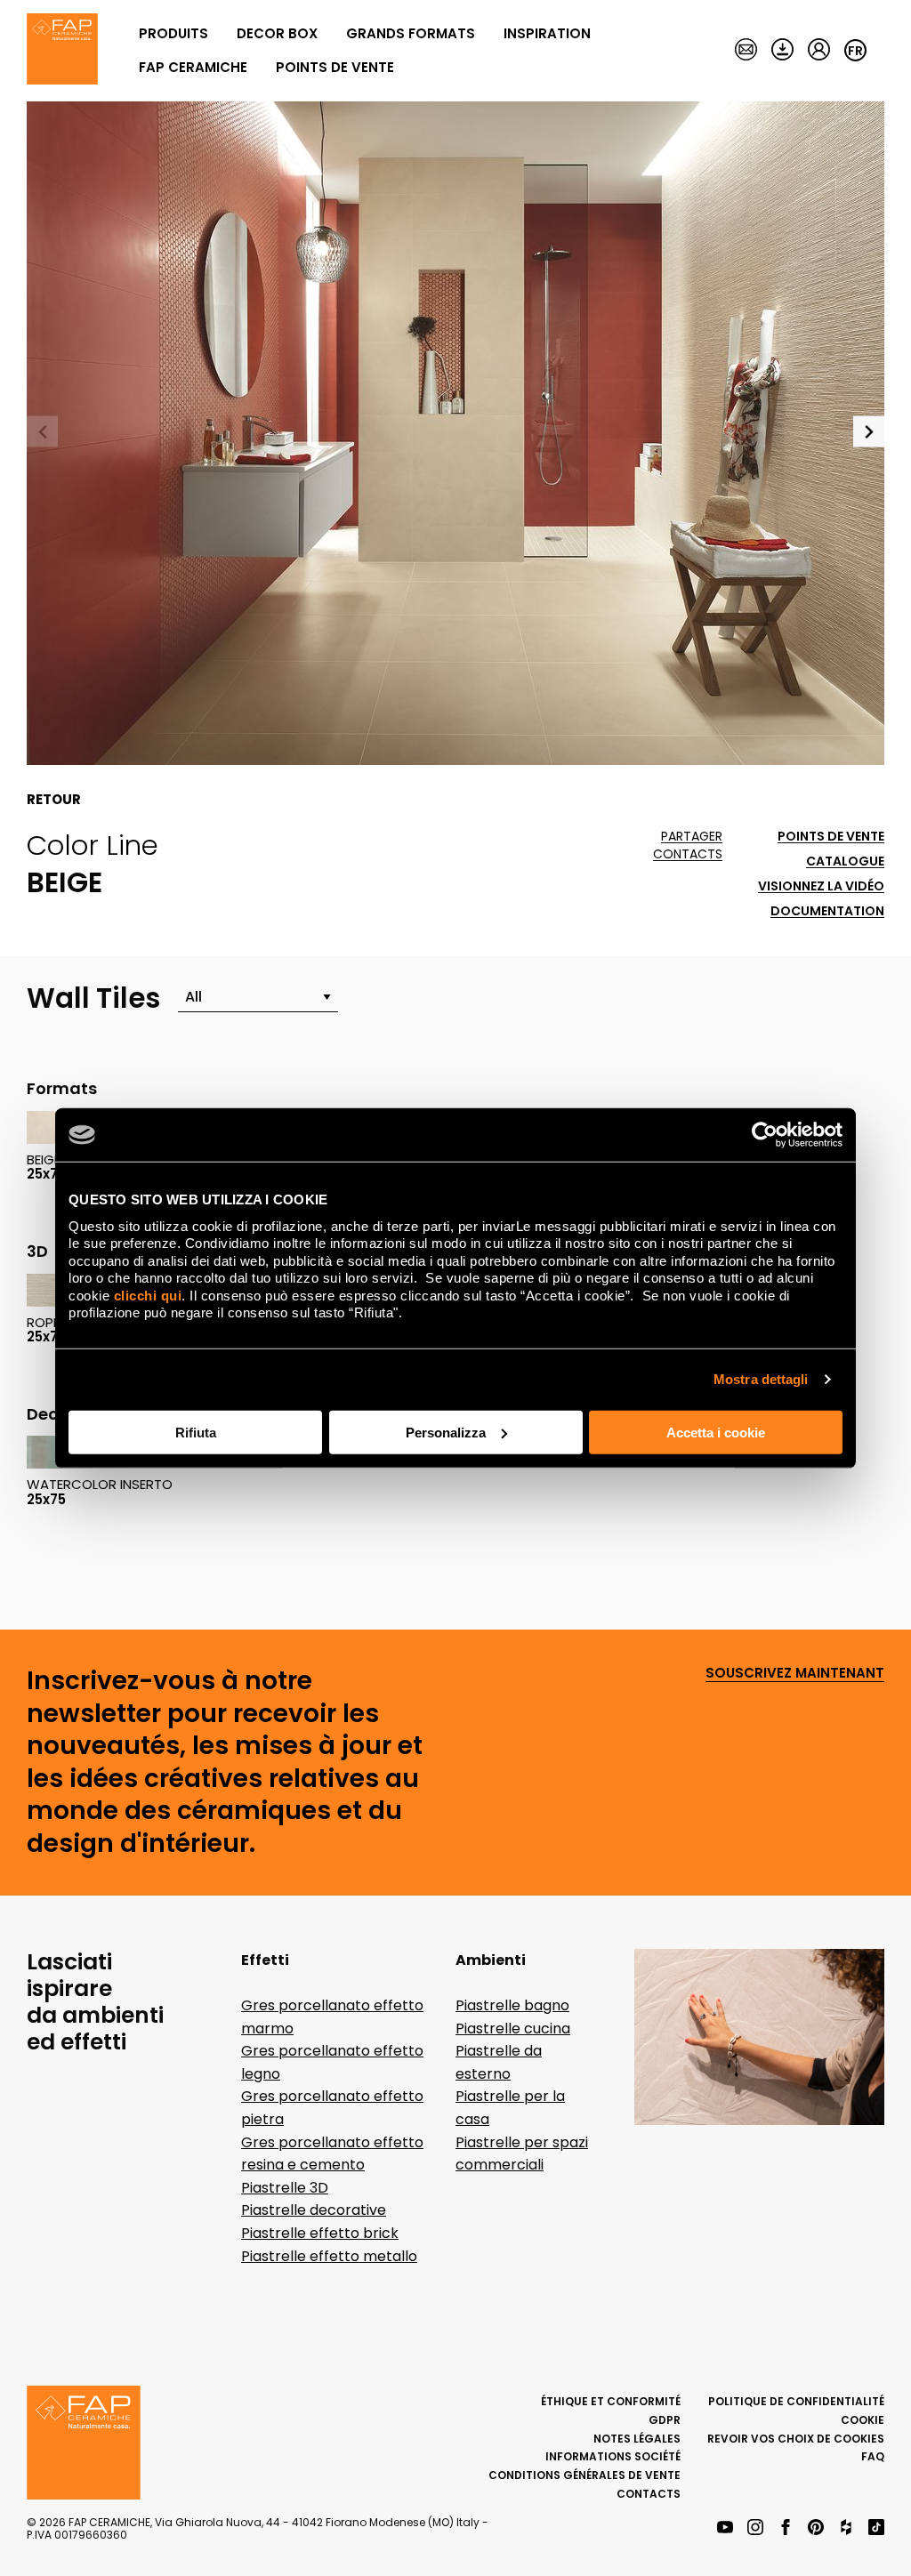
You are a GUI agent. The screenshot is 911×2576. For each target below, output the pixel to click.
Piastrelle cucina (513, 2029)
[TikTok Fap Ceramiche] (876, 2528)
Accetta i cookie (716, 1432)
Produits (173, 33)
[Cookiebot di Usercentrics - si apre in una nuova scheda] (765, 1135)
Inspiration (547, 33)
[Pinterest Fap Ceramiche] (816, 2528)
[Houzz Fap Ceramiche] (846, 2528)
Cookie (863, 2420)
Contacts (688, 854)
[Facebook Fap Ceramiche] (786, 2528)
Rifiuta (196, 1432)
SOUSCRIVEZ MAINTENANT (795, 1674)
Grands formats (411, 33)
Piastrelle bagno (512, 2005)
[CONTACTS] (746, 51)
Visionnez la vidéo (821, 886)
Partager (692, 837)
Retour (54, 800)
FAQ (873, 2456)
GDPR (665, 2420)
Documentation (827, 911)
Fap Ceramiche (193, 67)
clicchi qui (148, 1295)
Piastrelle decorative (314, 2210)
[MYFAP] (819, 51)
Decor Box (277, 33)
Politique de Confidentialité (796, 2401)
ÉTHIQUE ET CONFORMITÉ (611, 2401)
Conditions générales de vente (584, 2475)
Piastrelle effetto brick (320, 2233)
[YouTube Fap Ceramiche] (725, 2528)
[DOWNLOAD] (782, 51)
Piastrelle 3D (285, 2188)
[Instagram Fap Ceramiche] (755, 2528)
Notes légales (637, 2439)
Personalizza (446, 1432)
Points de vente (335, 67)
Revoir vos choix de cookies (796, 2439)
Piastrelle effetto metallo (329, 2256)
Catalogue (845, 861)
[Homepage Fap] (62, 51)
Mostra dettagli (761, 1379)
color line (93, 845)
